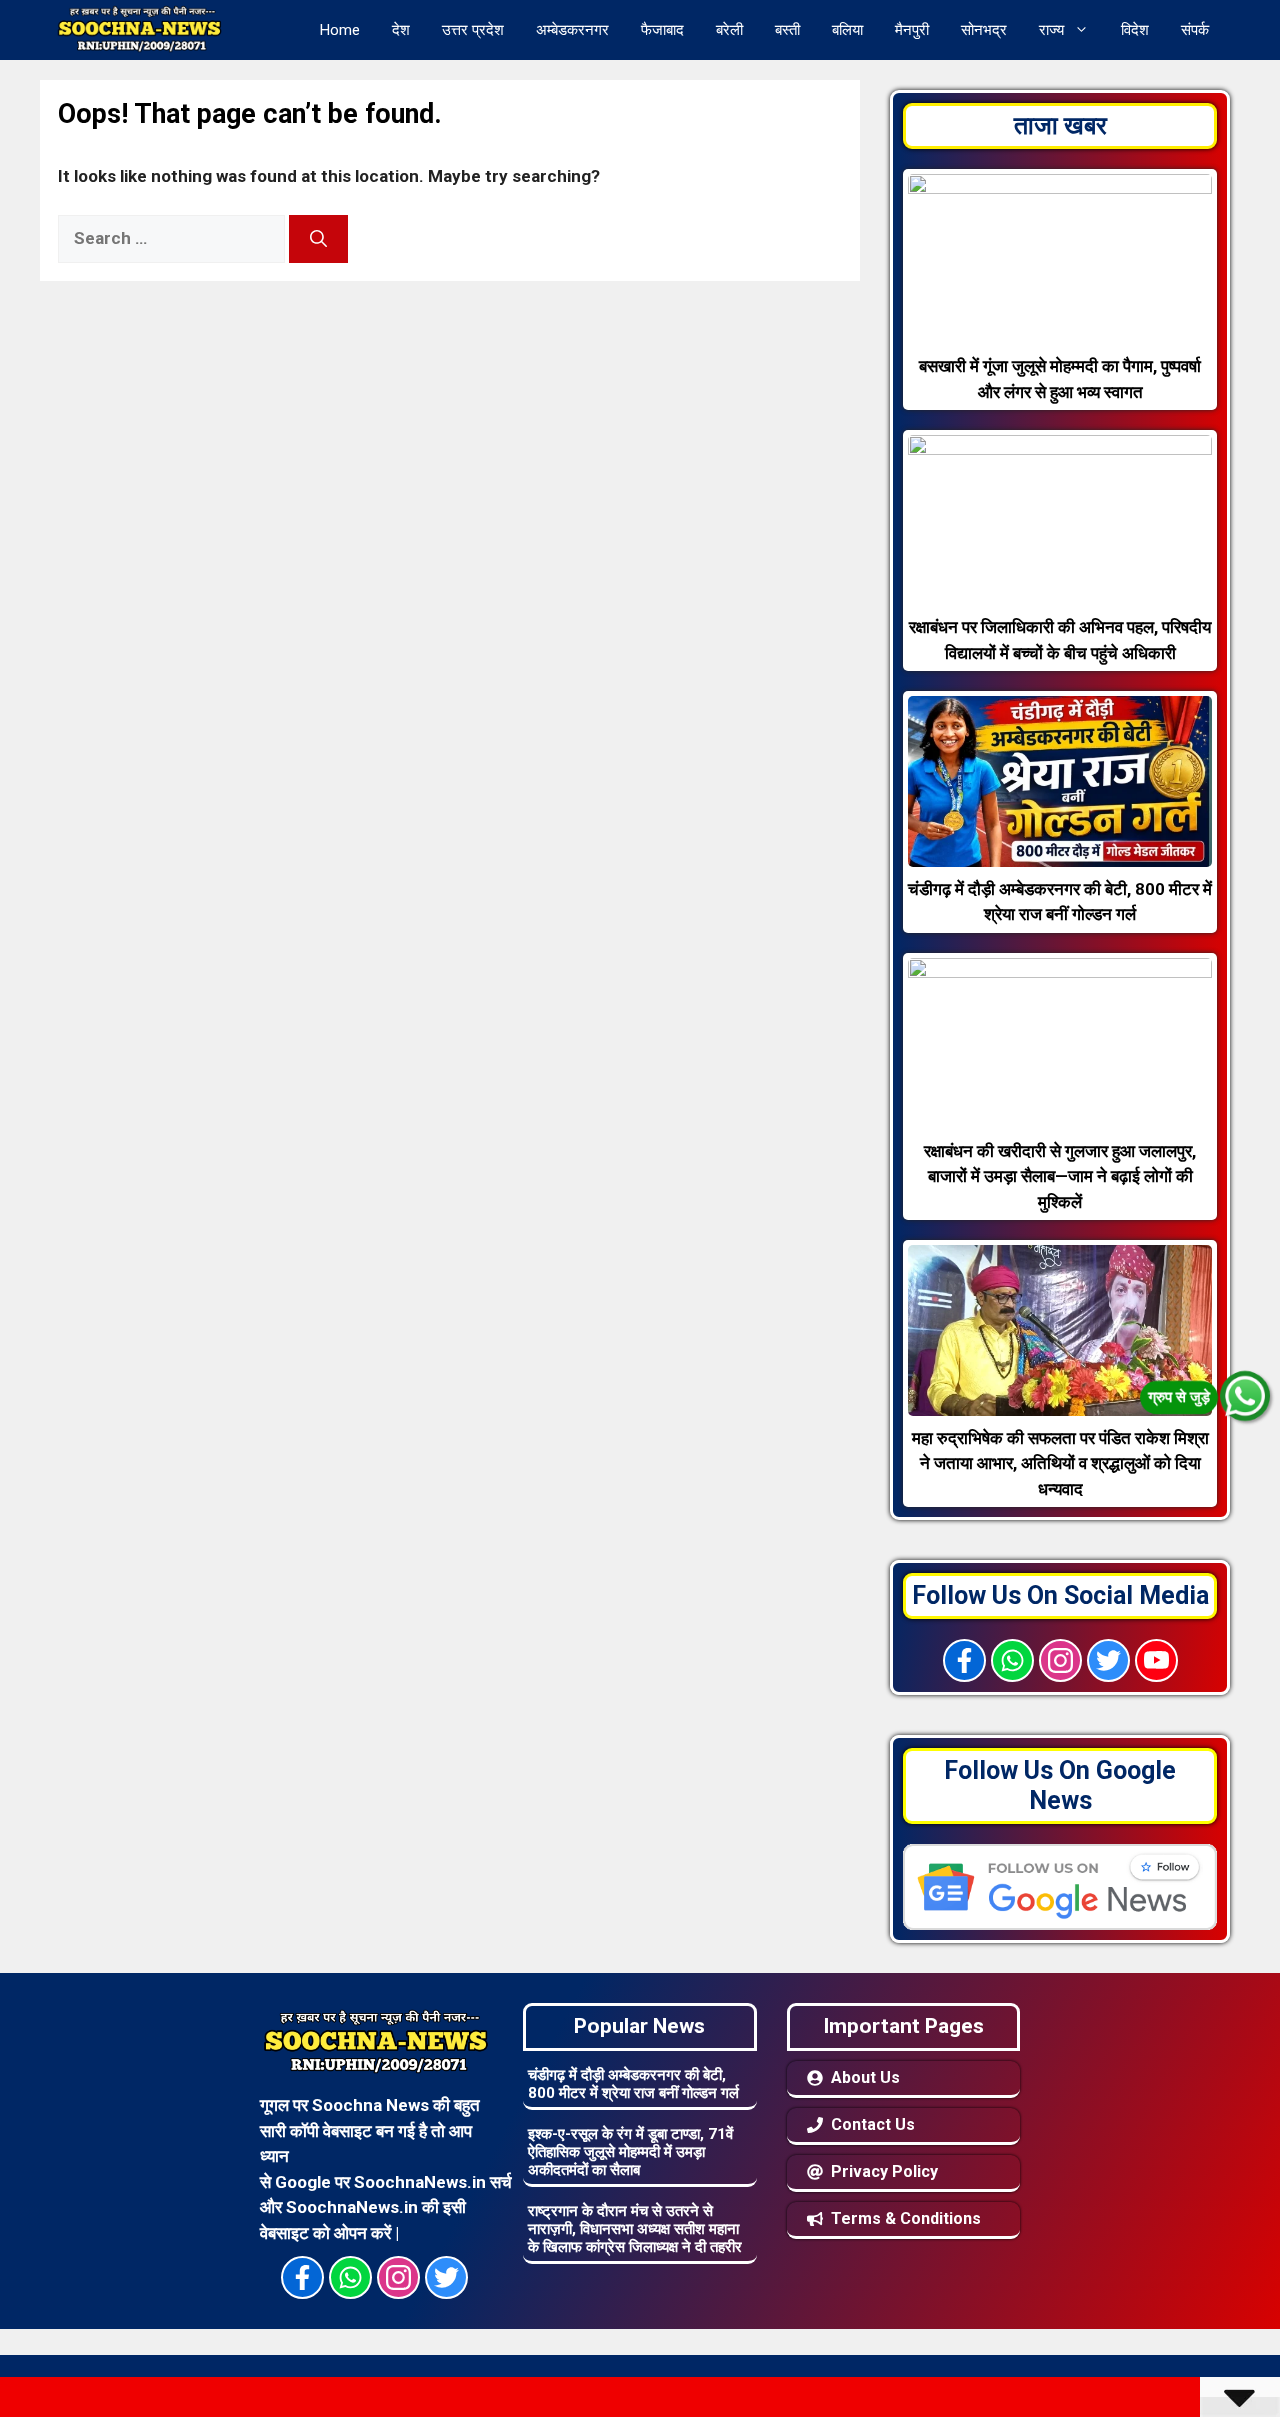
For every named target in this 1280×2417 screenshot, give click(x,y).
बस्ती (787, 30)
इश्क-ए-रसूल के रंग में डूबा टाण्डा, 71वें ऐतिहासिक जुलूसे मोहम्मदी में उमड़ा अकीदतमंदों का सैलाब (630, 2152)
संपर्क (1195, 30)
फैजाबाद (662, 30)
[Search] (318, 239)
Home (340, 30)
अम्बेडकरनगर (572, 30)
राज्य (1051, 30)
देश (401, 30)
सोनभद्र (984, 30)
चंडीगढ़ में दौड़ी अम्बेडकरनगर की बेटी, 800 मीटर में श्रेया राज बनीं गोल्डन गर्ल (633, 2084)
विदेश (1135, 30)
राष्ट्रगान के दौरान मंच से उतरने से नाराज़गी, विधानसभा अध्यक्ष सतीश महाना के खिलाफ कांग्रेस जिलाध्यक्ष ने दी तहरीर (635, 2229)
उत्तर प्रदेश (473, 30)
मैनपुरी (912, 30)
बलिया (847, 30)
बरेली (729, 30)
